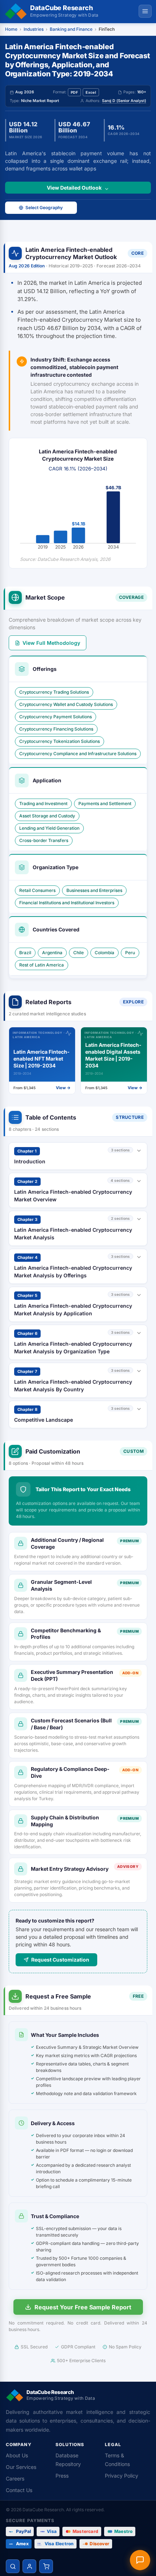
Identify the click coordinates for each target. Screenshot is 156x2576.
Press (62, 2476)
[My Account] (29, 2566)
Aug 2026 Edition (27, 266)
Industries (34, 29)
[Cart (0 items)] (46, 2566)
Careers (15, 2478)
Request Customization (60, 1960)
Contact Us (19, 2490)
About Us (17, 2455)
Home (11, 29)
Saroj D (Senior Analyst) (124, 101)
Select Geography (44, 208)
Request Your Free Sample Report (83, 2307)
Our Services (21, 2467)
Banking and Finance (71, 29)
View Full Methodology (51, 643)
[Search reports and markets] (13, 2566)
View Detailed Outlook (74, 188)
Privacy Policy (122, 2476)
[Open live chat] (140, 2560)
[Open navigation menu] (145, 11)
